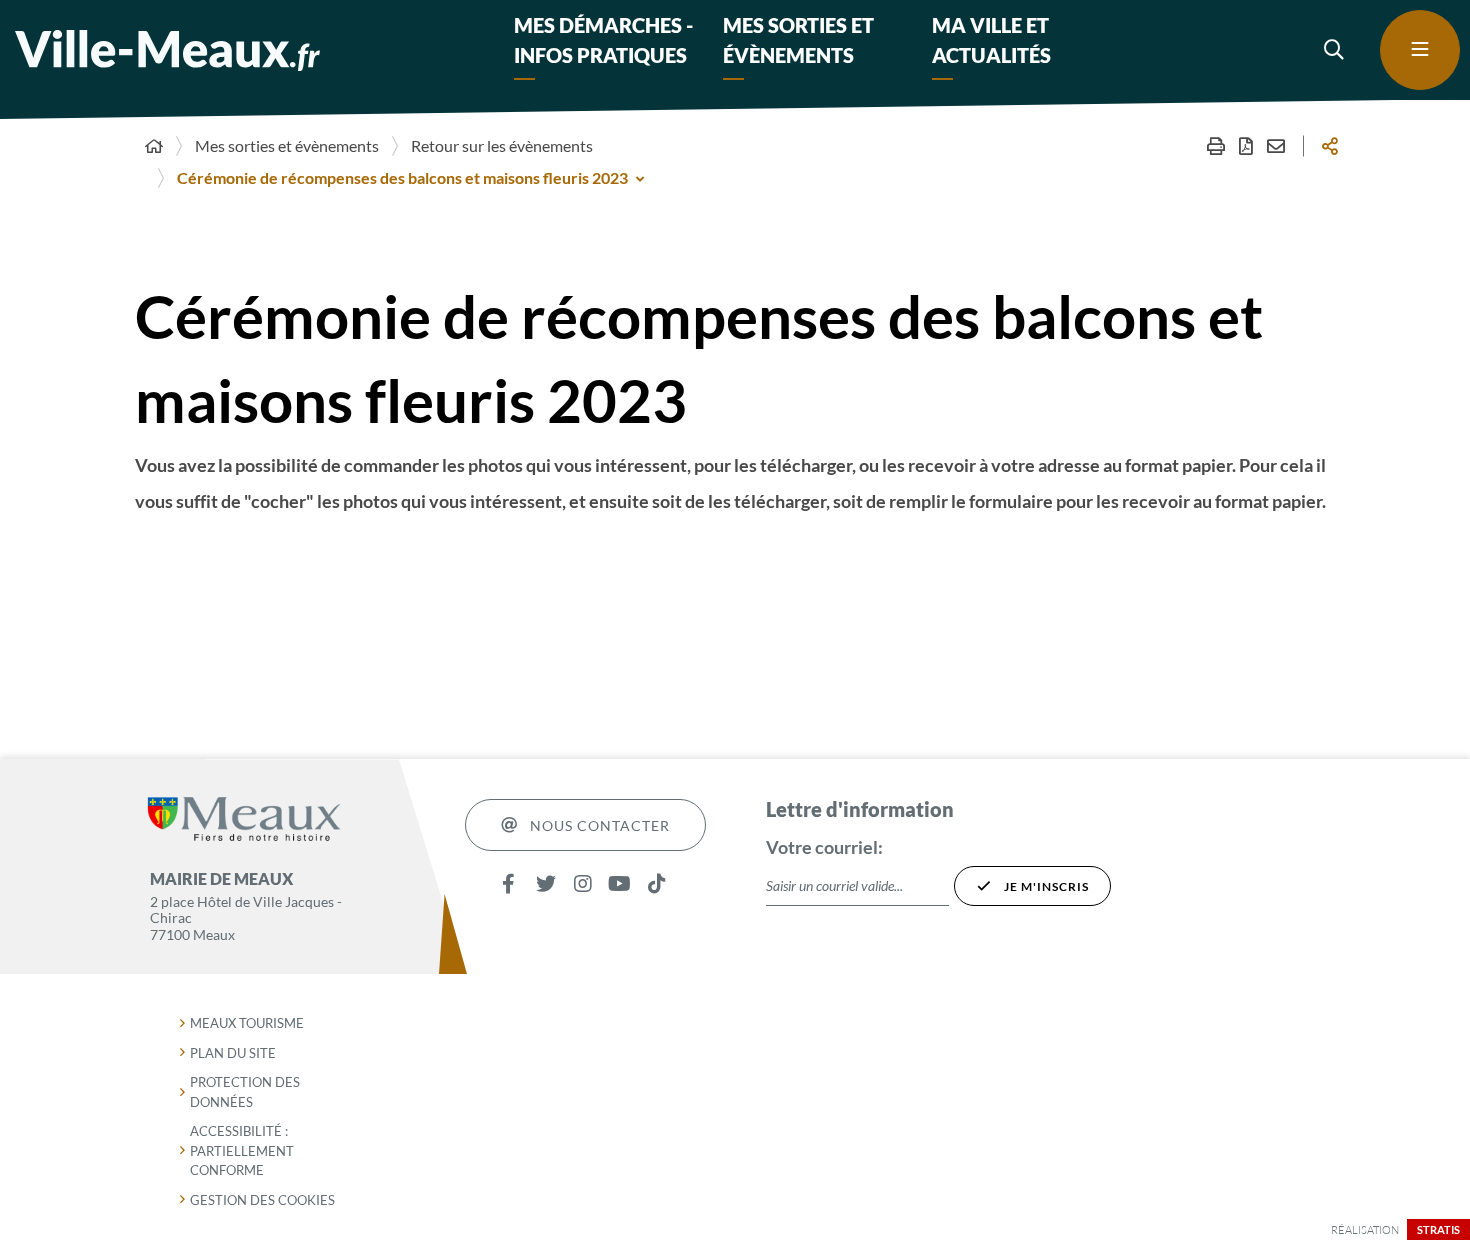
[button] (1335, 50)
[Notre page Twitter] (545, 883)
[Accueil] (154, 146)
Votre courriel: (824, 847)
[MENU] (1420, 50)
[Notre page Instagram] (582, 883)
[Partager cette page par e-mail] (1276, 146)
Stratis (1438, 1229)
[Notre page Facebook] (508, 883)
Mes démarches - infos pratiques (603, 40)
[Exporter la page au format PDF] (1246, 146)
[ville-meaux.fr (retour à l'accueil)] (167, 50)
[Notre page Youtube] (619, 883)
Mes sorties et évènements (798, 40)
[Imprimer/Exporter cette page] (1216, 146)
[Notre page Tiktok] (656, 883)
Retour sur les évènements (502, 145)
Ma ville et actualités (991, 40)
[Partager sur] (1330, 146)
